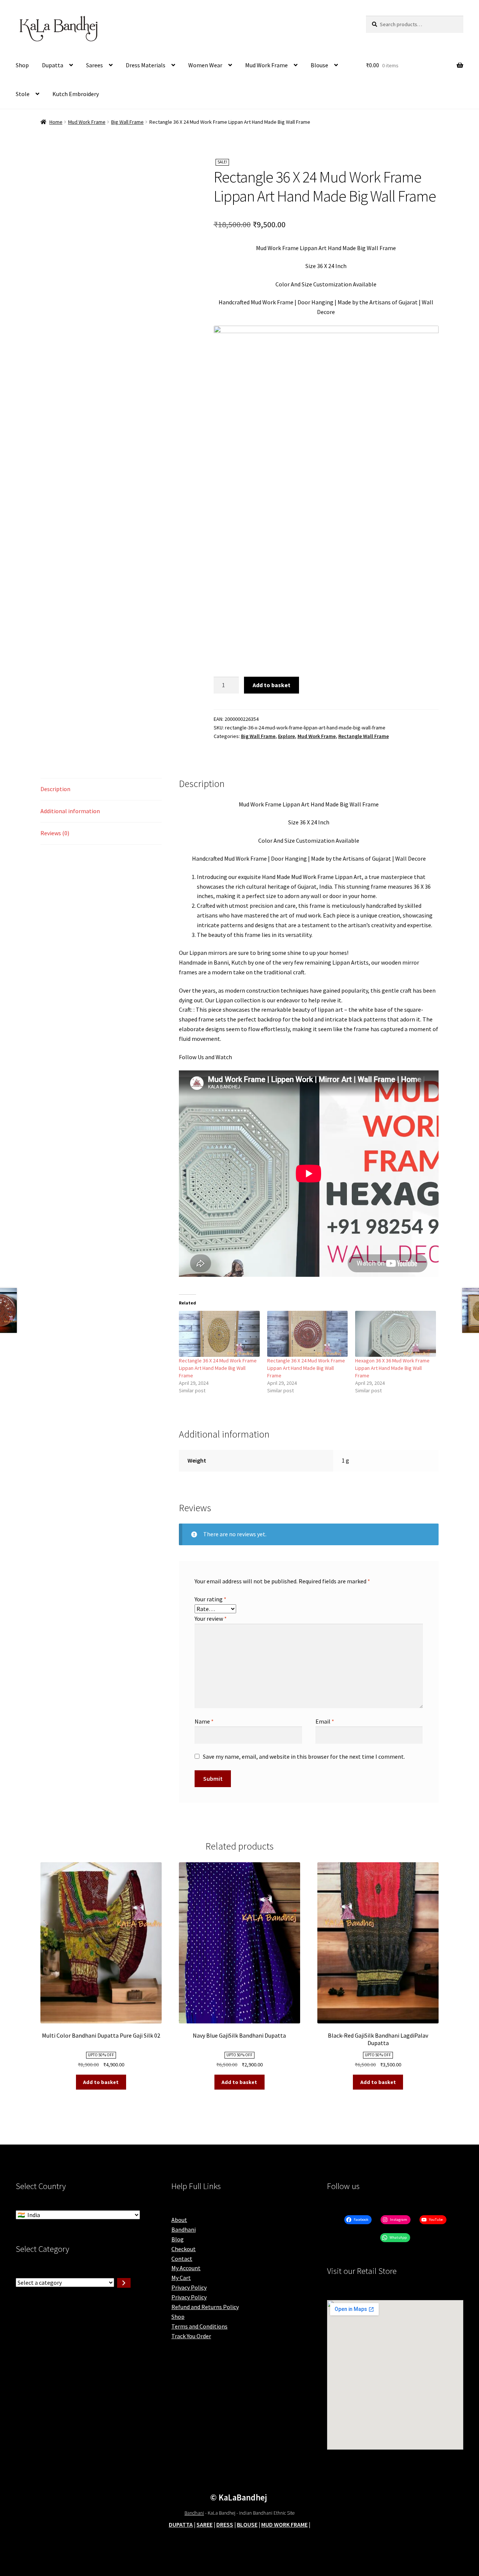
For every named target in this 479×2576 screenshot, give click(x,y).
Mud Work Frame (266, 65)
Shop (22, 65)
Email (325, 1721)
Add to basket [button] (101, 2082)
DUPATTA (181, 2524)
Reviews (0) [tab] (55, 833)
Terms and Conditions (199, 2326)
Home (56, 122)
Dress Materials (146, 65)
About (179, 2220)
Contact (182, 2259)
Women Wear (205, 65)
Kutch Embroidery (76, 94)
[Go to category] (124, 2283)
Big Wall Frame (127, 122)
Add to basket (271, 685)
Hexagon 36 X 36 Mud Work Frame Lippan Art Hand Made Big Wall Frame (392, 1368)
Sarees (94, 65)
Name (204, 1721)
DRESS (225, 2524)
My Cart (181, 2278)
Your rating (210, 1599)
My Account (186, 2268)
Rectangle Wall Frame (364, 736)
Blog (178, 2239)
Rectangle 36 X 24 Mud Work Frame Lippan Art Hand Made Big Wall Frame (218, 1368)
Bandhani (184, 2229)
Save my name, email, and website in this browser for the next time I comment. (304, 1756)
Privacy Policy (189, 2287)
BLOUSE (247, 2524)
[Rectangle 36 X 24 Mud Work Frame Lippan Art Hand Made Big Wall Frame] (219, 1334)
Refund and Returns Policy (205, 2307)
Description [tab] (55, 789)
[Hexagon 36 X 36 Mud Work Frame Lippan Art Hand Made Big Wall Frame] (396, 1334)
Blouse (319, 65)
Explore (286, 736)
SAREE (205, 2524)
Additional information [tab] (70, 811)
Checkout (184, 2249)
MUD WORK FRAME (284, 2524)
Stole (23, 94)
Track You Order (191, 2336)
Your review (211, 1619)
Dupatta (53, 65)
